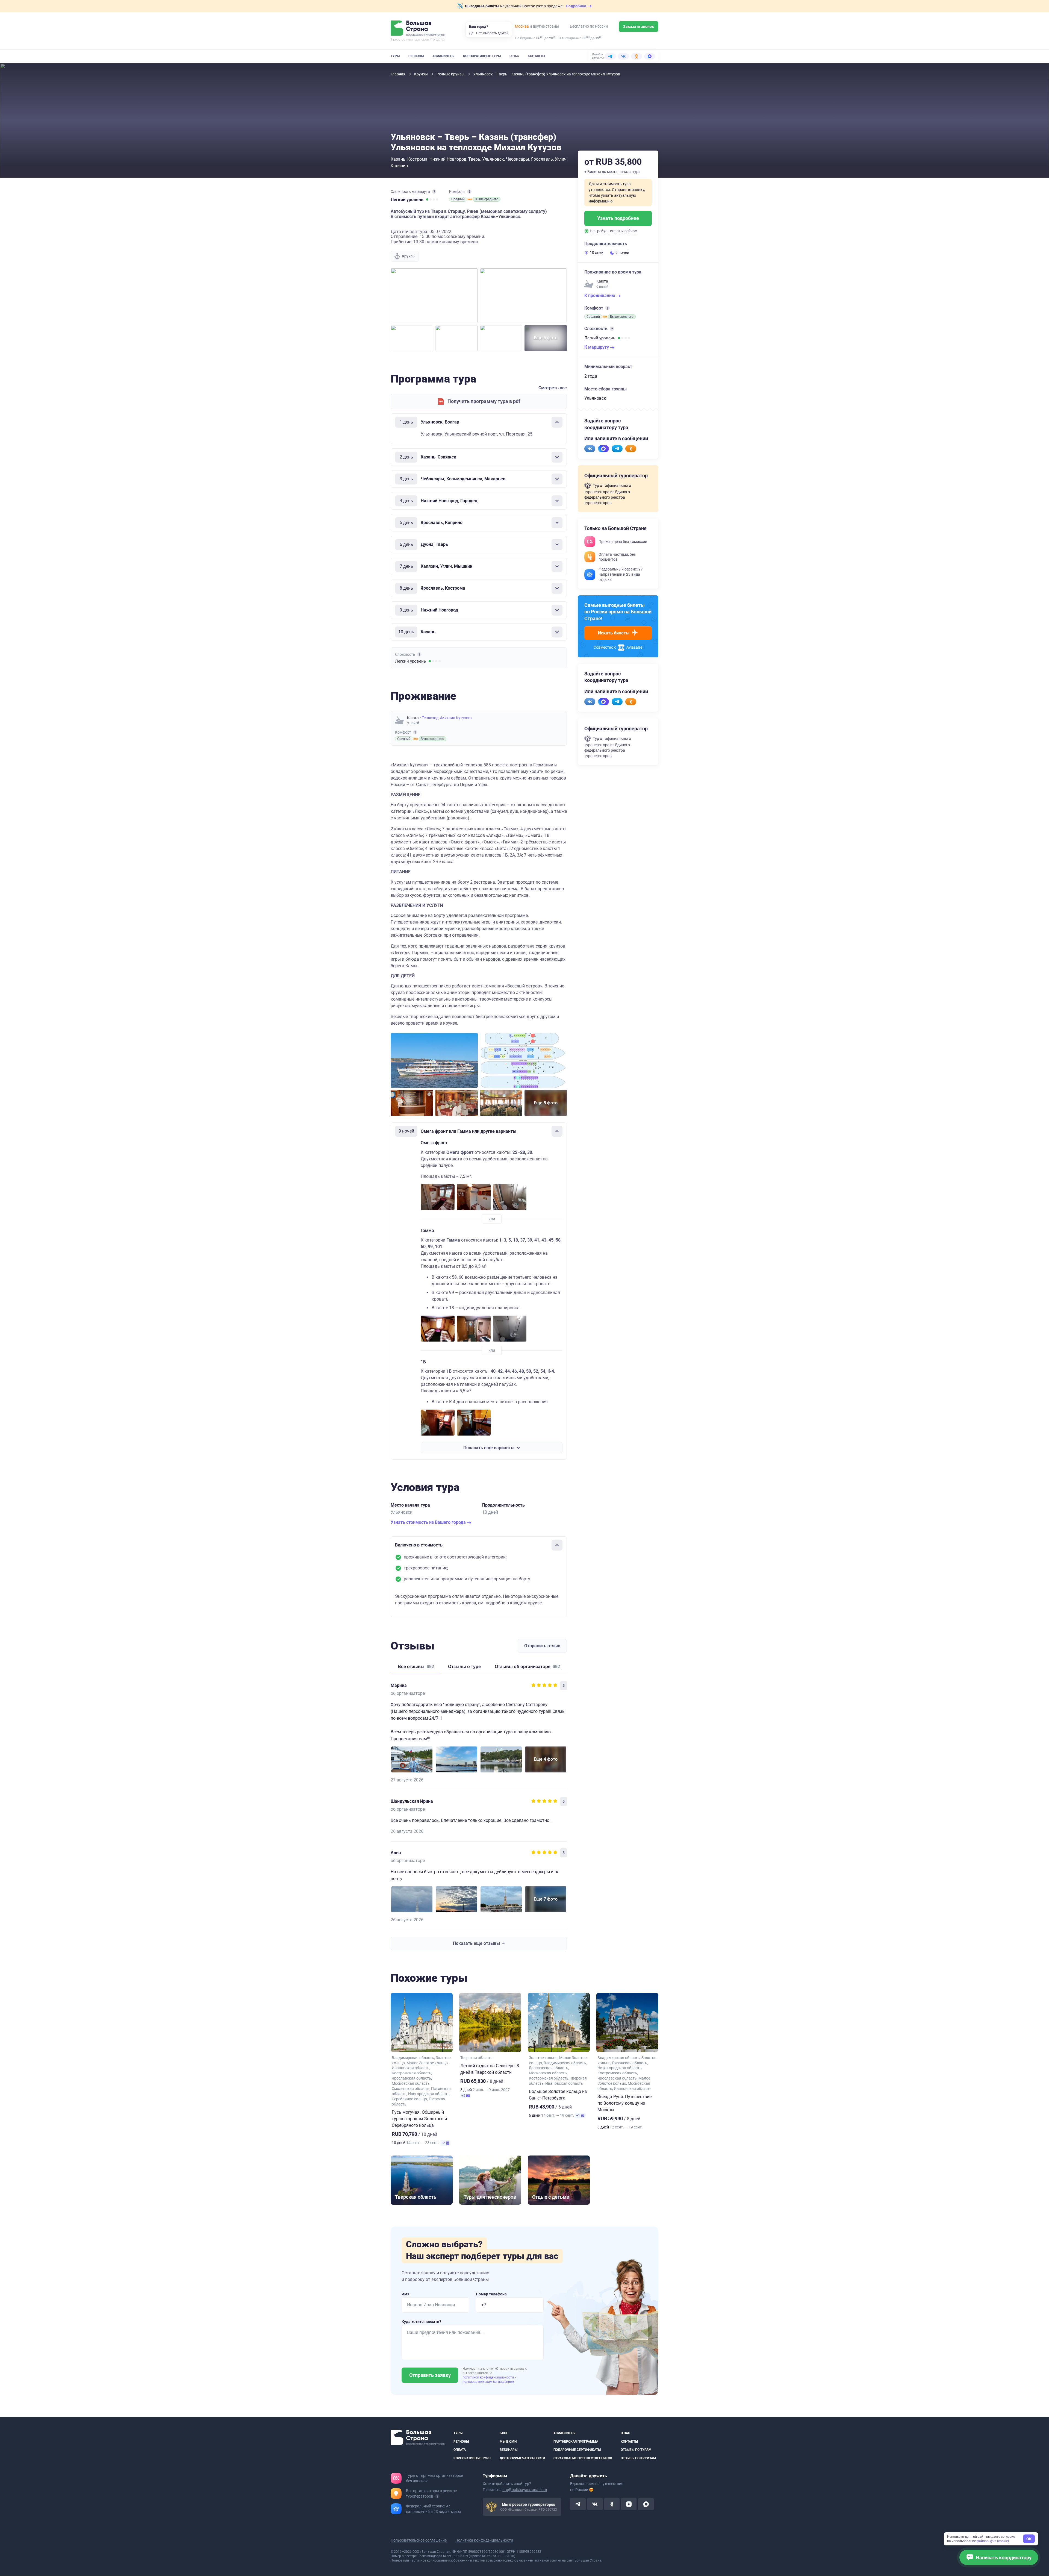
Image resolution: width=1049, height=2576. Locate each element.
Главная (398, 74)
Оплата (460, 2450)
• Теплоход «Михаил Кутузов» (446, 718)
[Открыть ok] (612, 2504)
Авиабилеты (443, 56)
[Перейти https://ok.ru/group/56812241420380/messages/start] (631, 449)
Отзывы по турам (636, 2450)
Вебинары (509, 2450)
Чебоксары (517, 159)
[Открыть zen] (629, 2504)
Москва (522, 26)
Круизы (421, 74)
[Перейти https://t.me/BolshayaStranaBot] (617, 449)
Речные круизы (451, 74)
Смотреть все (553, 388)
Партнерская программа (576, 2442)
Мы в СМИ (508, 2442)
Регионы (416, 56)
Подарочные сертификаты (577, 2450)
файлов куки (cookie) (993, 2541)
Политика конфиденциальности (484, 2540)
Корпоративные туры (482, 56)
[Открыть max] (646, 2504)
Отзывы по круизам (638, 2458)
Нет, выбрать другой (492, 33)
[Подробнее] (434, 192)
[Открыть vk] (595, 2504)
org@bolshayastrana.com (525, 2490)
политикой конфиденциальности (489, 2377)
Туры (395, 56)
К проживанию (600, 295)
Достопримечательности (522, 2458)
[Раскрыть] (557, 457)
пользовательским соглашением (488, 2382)
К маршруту (597, 347)
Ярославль (542, 159)
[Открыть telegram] (578, 2504)
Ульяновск (493, 159)
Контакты (536, 56)
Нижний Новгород (448, 159)
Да (471, 33)
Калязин (399, 166)
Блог (504, 2433)
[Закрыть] (557, 422)
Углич (561, 159)
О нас (514, 56)
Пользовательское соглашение (419, 2540)
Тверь (474, 159)
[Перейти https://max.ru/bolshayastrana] (603, 449)
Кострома (417, 159)
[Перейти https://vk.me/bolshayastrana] (590, 449)
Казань (398, 159)
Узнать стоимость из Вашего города (429, 1522)
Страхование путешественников (583, 2458)
